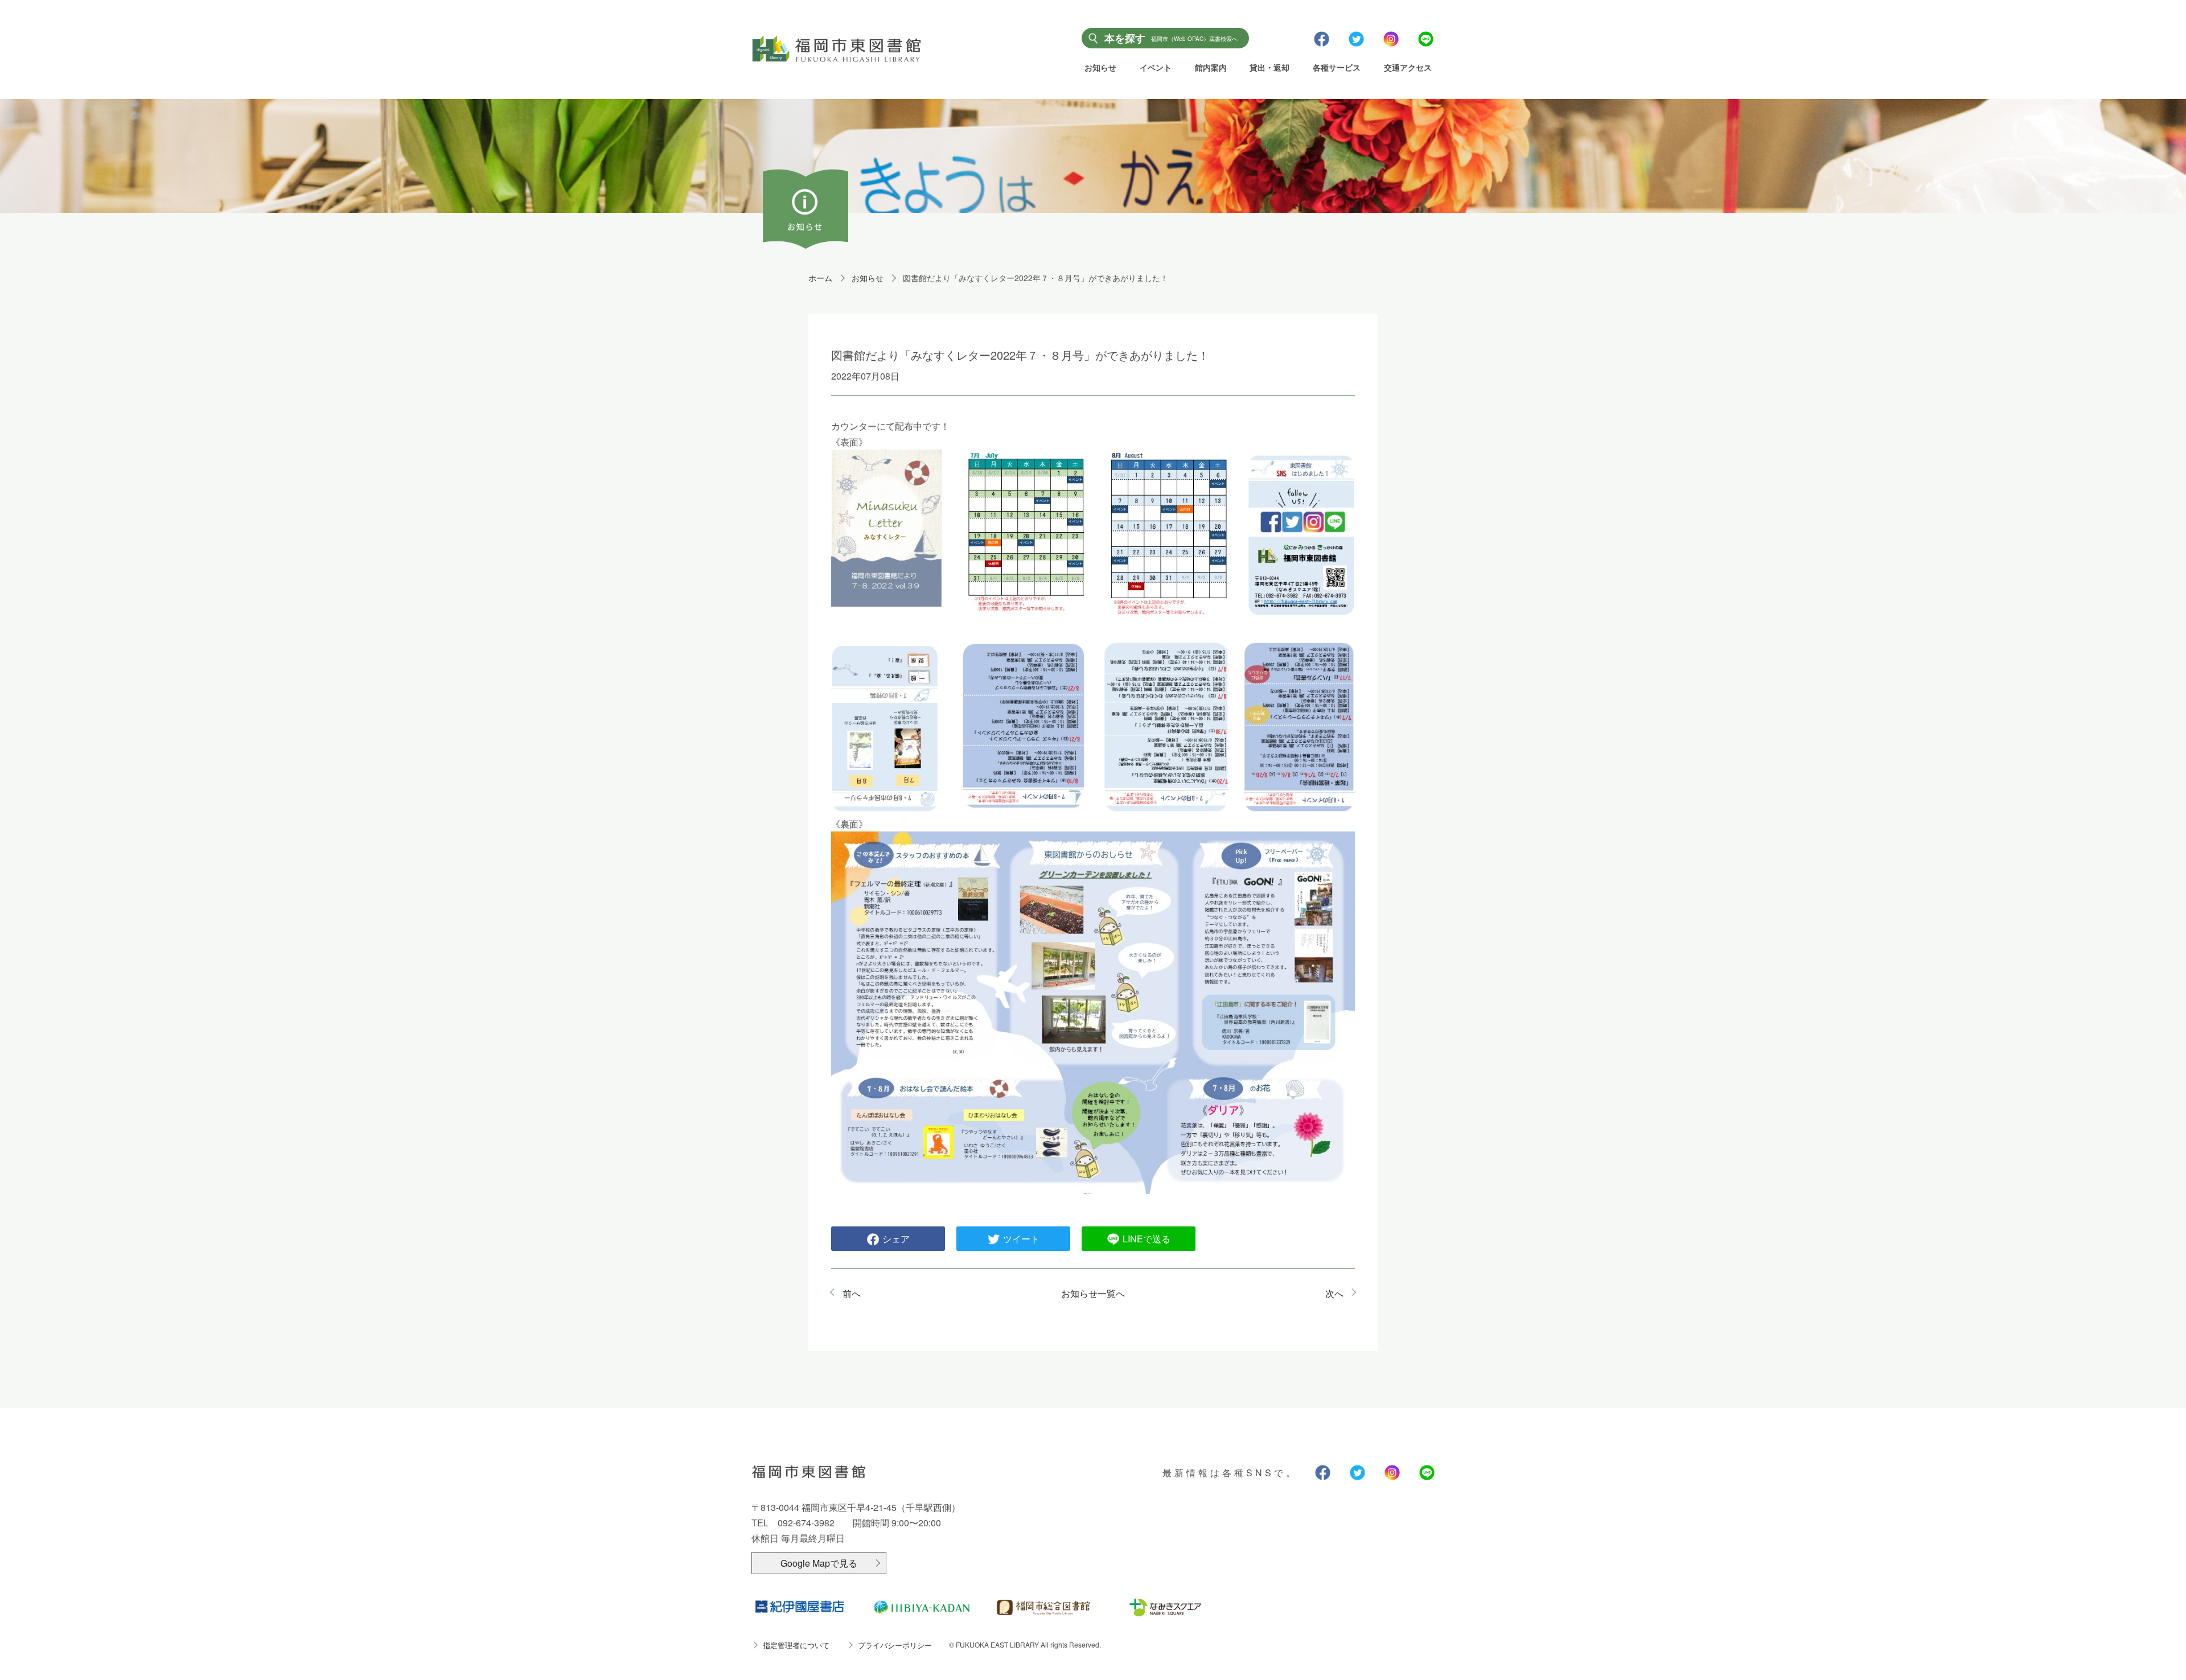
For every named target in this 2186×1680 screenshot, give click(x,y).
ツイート (1021, 1239)
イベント (1156, 67)
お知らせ (1100, 67)
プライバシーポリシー (895, 1645)
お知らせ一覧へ (1093, 1293)
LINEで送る (1147, 1239)
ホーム (820, 278)
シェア (896, 1239)
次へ (1334, 1293)
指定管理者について (796, 1645)
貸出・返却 (1269, 67)
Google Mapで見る (819, 1563)
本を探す (1171, 38)
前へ (852, 1293)
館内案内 (1211, 67)
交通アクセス (1408, 67)
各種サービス (1337, 67)
